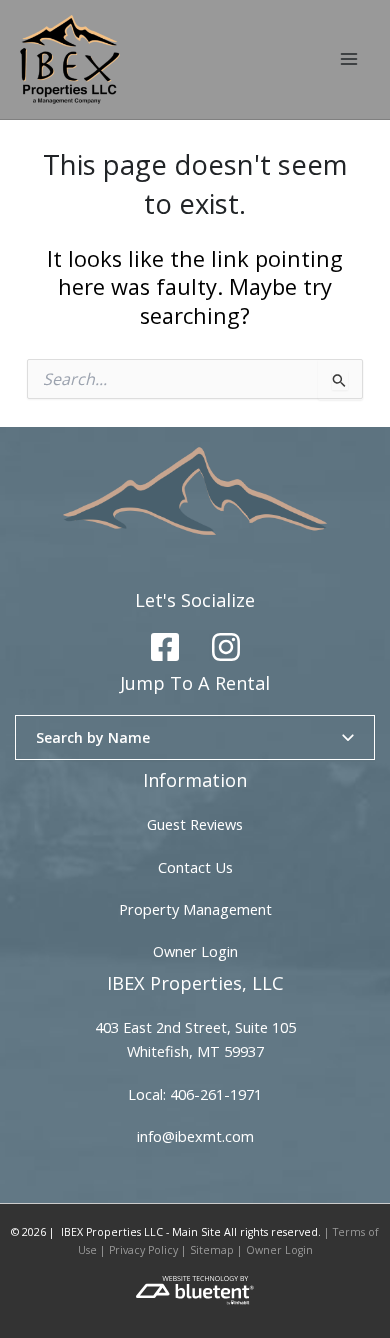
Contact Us (195, 867)
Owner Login (195, 951)
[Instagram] (226, 647)
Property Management (195, 909)
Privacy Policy (143, 1250)
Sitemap (212, 1250)
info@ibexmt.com (195, 1136)
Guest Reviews (195, 824)
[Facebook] (165, 647)
